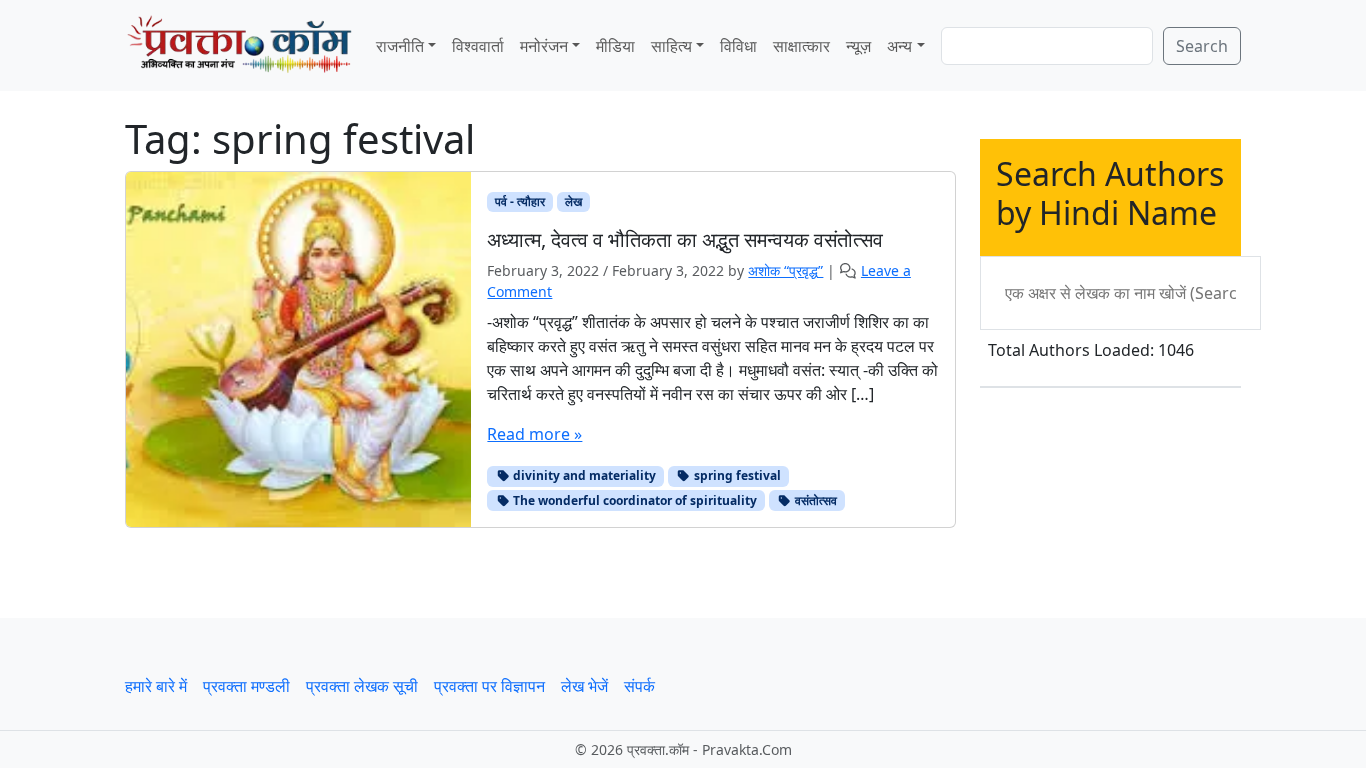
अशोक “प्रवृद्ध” (785, 270)
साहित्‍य (671, 46)
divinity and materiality (583, 475)
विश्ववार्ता (478, 46)
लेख (573, 201)
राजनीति (400, 46)
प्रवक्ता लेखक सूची (362, 686)
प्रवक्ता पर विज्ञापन (489, 686)
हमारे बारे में (156, 686)
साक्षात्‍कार (801, 46)
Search (1202, 46)
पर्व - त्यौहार (520, 201)
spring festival (736, 475)
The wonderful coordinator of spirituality (633, 500)
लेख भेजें (584, 686)
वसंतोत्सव (814, 500)
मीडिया (615, 46)
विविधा (738, 46)
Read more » (534, 434)
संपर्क (639, 686)
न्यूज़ (858, 46)
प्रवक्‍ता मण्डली (246, 686)
